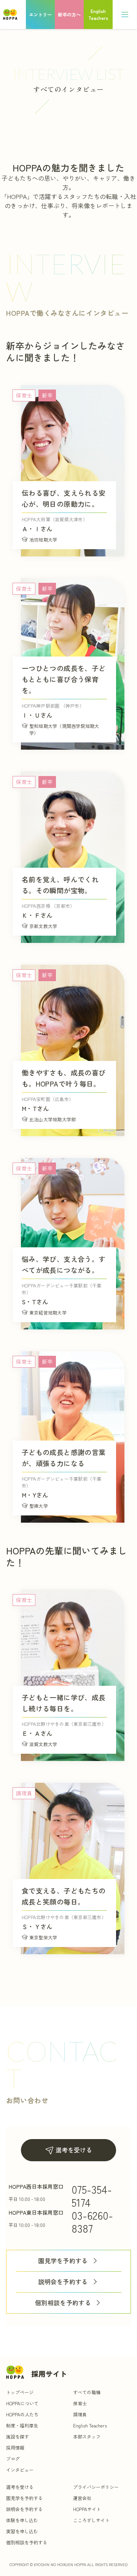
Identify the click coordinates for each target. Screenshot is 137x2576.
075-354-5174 (92, 2196)
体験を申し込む (22, 2520)
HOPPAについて (22, 2403)
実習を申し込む (22, 2531)
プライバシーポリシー (96, 2487)
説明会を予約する (63, 2282)
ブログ (13, 2459)
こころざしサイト (91, 2520)
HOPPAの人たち (22, 2414)
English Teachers (90, 2425)
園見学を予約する (63, 2261)
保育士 (80, 2403)
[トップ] (10, 15)
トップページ (20, 2392)
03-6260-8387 (92, 2222)
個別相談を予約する (63, 2303)
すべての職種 (87, 2392)
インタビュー (20, 2470)
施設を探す (18, 2436)
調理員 (80, 2414)
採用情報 (15, 2447)
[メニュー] (125, 15)
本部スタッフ (87, 2436)
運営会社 (82, 2498)
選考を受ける (74, 2150)
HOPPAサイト (87, 2509)
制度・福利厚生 (22, 2425)
